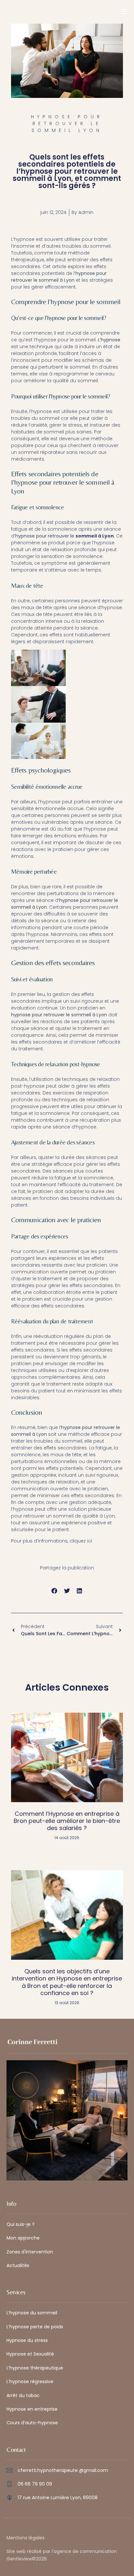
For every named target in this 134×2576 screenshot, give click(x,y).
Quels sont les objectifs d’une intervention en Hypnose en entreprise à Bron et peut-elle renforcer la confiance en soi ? (67, 1982)
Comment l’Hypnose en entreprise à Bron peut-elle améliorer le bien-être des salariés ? (67, 1821)
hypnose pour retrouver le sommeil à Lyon (59, 277)
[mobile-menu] (120, 11)
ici (90, 1541)
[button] (54, 1591)
